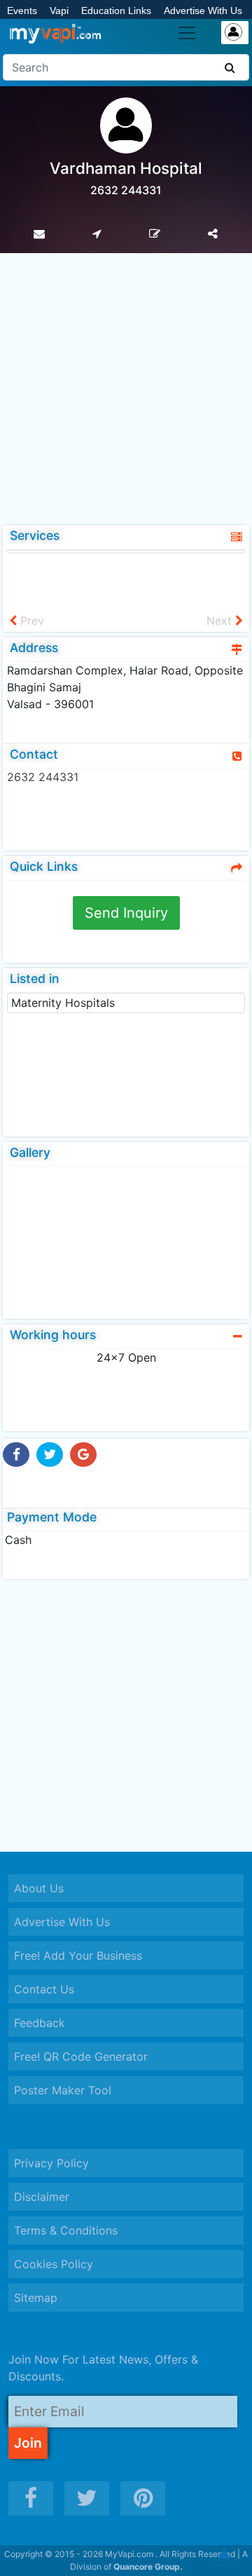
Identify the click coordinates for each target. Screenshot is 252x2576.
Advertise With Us (203, 11)
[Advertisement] (126, 386)
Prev (30, 621)
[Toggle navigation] (187, 33)
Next (221, 621)
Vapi (59, 11)
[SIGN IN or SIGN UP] (235, 33)
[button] (224, 2555)
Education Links (116, 11)
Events (22, 11)
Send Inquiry (126, 913)
